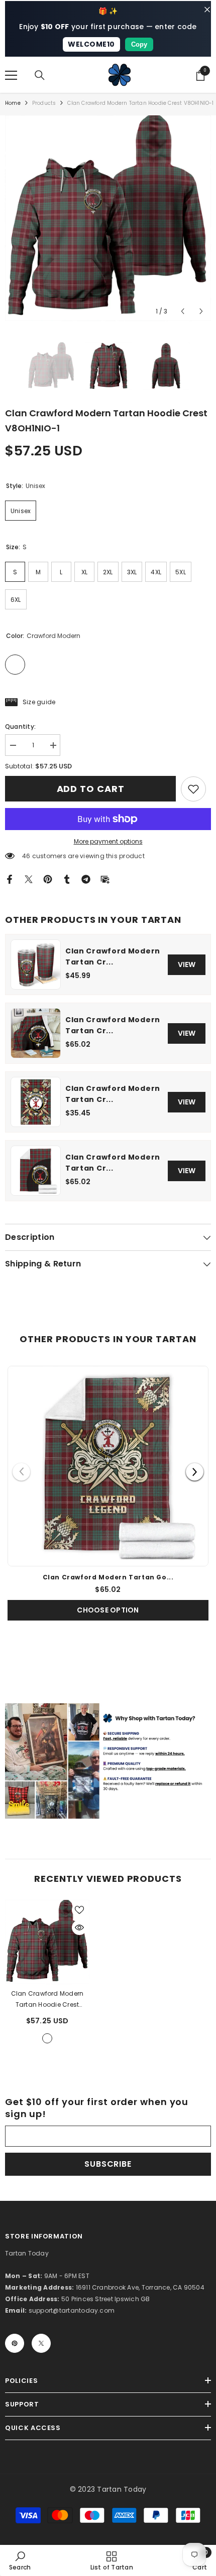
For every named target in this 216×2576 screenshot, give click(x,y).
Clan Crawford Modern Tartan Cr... (113, 956)
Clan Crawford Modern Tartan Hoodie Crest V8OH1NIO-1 (47, 2000)
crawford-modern (47, 2038)
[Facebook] (10, 878)
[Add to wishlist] (79, 1910)
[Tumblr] (67, 878)
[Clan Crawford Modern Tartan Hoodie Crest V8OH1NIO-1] (47, 1942)
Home (13, 103)
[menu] (11, 75)
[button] (183, 311)
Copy (139, 44)
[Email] (105, 878)
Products (44, 103)
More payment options (108, 841)
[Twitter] (29, 878)
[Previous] (21, 1472)
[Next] (195, 1472)
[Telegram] (86, 878)
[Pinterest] (48, 878)
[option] (108, 218)
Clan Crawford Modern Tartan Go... (108, 1577)
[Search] (40, 75)
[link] (193, 789)
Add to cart (91, 789)
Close (207, 10)
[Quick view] (79, 1927)
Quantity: (20, 727)
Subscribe (108, 2164)
